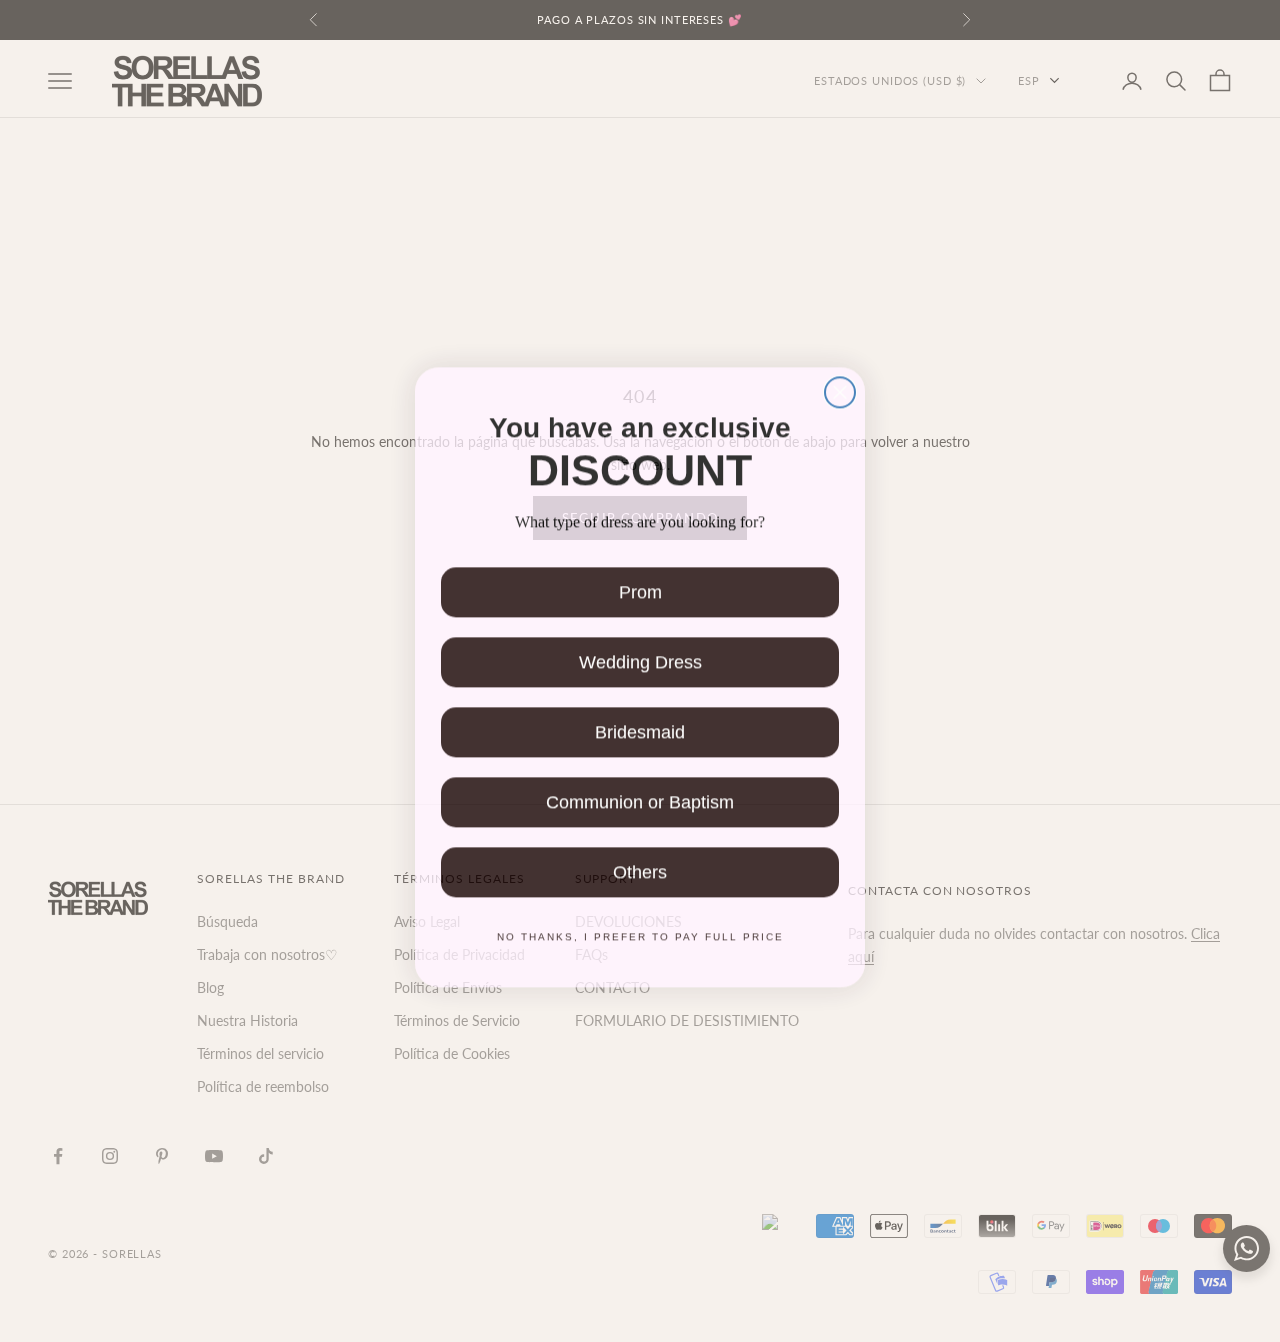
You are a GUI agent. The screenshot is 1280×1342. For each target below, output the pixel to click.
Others (640, 866)
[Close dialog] (840, 386)
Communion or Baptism (640, 796)
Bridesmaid (640, 726)
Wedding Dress (640, 656)
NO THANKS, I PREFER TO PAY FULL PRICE (640, 930)
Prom (640, 586)
